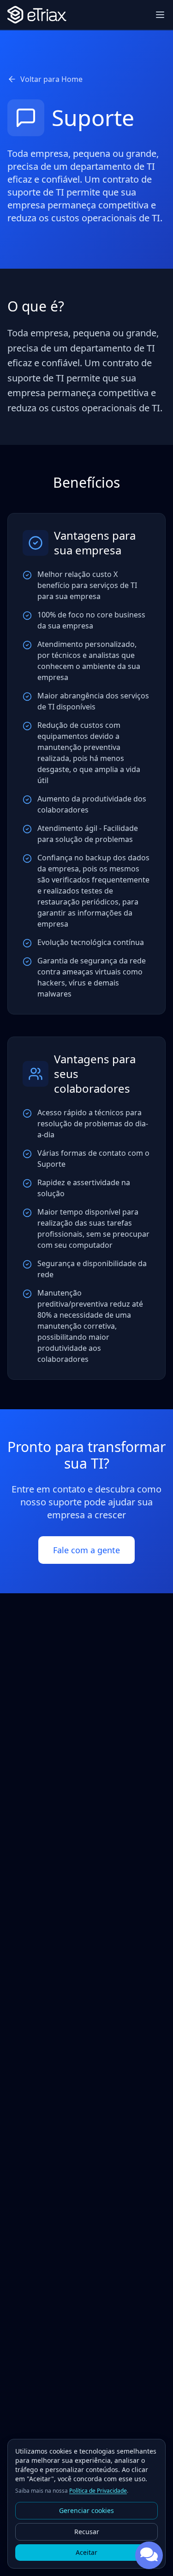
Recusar (87, 2532)
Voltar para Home (51, 79)
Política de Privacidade (98, 2491)
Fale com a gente (86, 1550)
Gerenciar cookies (86, 2510)
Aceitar (86, 2552)
